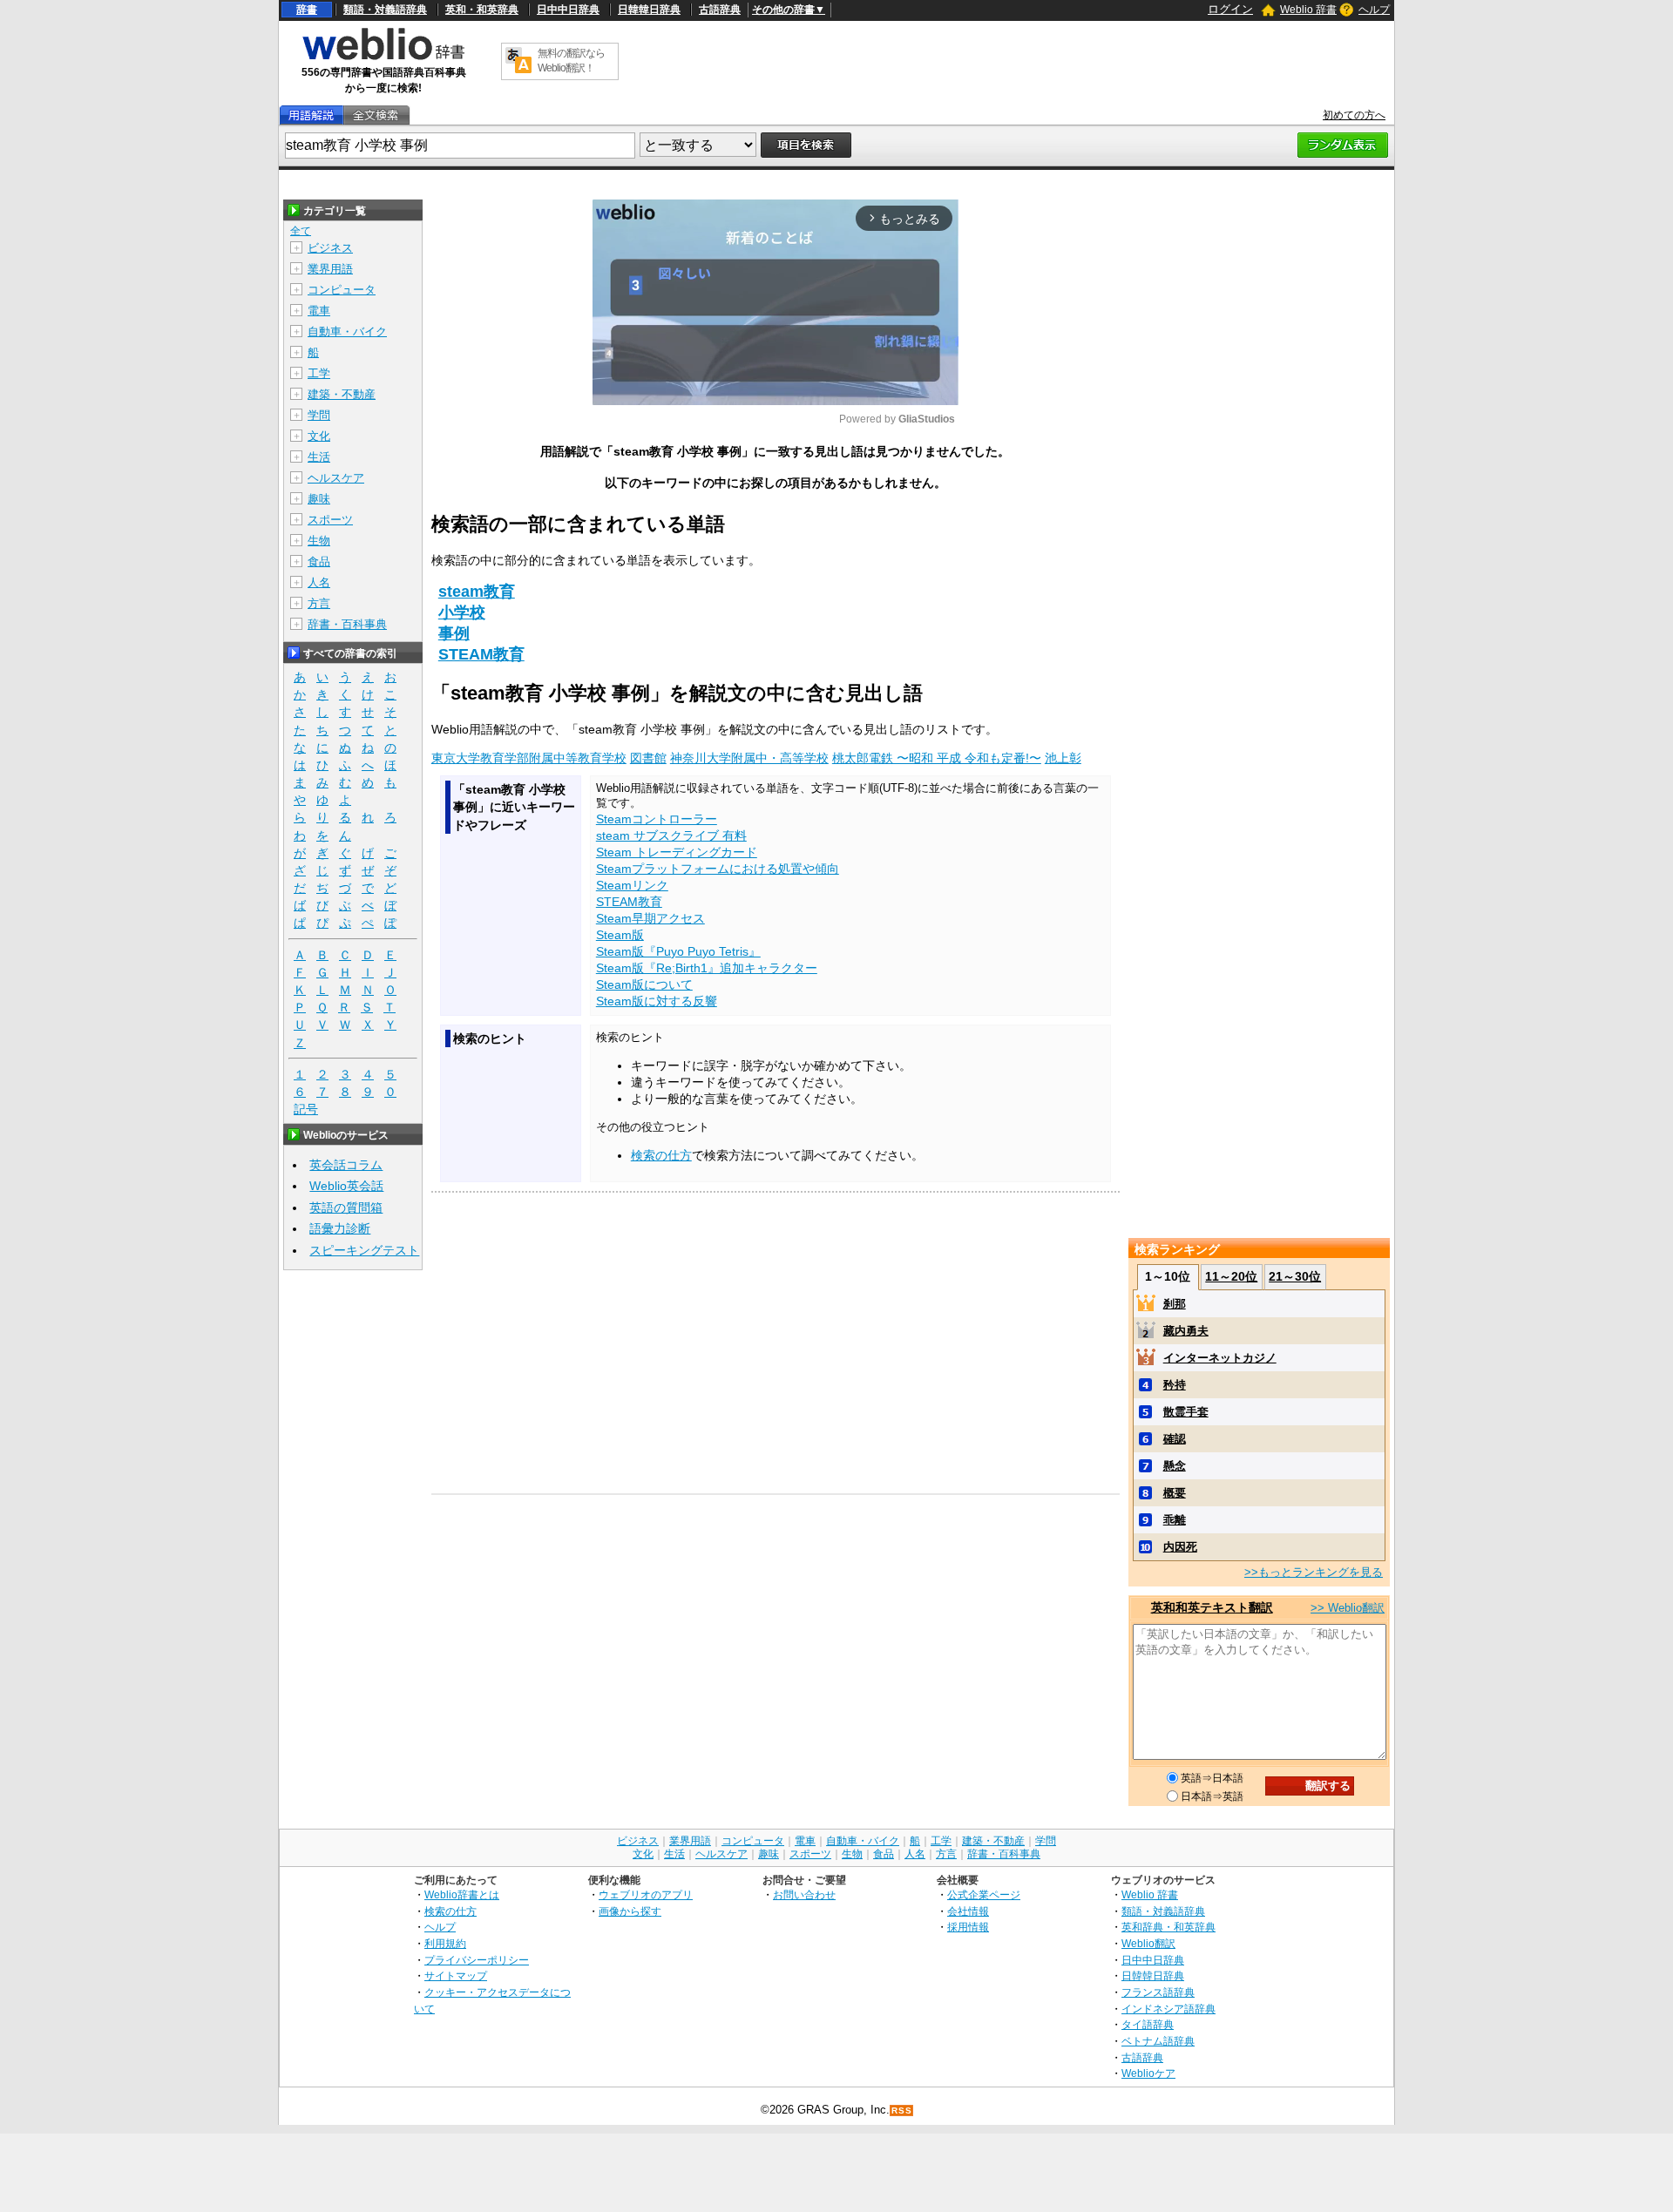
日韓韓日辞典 (649, 10)
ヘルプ (1374, 10)
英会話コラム (346, 1165)
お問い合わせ (804, 1894)
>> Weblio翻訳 (1348, 1608)
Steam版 (620, 935)
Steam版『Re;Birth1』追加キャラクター (707, 968)
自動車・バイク (347, 331)
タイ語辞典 (1148, 2024)
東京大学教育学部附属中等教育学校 (529, 758)
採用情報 (968, 1927)
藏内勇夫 (1186, 1331)
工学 (319, 373)
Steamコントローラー (657, 819)
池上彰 (1063, 758)
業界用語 (330, 269)
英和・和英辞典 (482, 10)
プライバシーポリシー (477, 1960)
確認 (1175, 1439)
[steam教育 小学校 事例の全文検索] (376, 115)
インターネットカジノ (1220, 1358)
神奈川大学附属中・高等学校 (749, 758)
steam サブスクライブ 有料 (671, 835)
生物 (319, 541)
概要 (1175, 1493)
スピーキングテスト (364, 1250)
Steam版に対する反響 (657, 1001)
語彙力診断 (340, 1228)
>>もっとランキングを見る (1314, 1572)
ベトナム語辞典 (1158, 2041)
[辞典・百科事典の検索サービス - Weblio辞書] (383, 57)
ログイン (1230, 9)
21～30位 (1295, 1276)
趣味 (319, 499)
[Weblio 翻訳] (518, 61)
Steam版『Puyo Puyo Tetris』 (678, 951)
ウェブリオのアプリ (646, 1894)
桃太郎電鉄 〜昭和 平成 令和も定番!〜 (937, 758)
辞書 (307, 10)
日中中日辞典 (568, 10)
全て (301, 231)
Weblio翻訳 (1148, 1943)
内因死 (1180, 1547)
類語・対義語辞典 (385, 10)
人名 (319, 582)
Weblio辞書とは (462, 1894)
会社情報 (968, 1911)
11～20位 (1231, 1276)
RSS (902, 2111)
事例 (454, 633)
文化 (319, 436)
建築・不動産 (342, 394)
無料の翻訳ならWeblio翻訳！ (571, 61)
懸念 (1175, 1466)
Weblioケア (1148, 2073)
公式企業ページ (984, 1894)
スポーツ (330, 520)
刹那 (1175, 1304)
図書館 (648, 758)
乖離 (1175, 1520)
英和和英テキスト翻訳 (1212, 1607)
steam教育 (477, 592)
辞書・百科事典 (347, 624)
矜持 (1175, 1385)
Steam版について (644, 984)
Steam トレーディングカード (677, 852)
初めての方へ (1354, 115)
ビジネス (330, 248)
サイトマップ (456, 1975)
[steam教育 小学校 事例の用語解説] (311, 115)
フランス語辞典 (1158, 1992)
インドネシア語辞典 (1168, 2009)
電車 (319, 311)
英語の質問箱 (346, 1207)
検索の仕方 (661, 1155)
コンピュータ (342, 290)
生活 (319, 457)
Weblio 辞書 (1308, 10)
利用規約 (445, 1943)
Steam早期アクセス (650, 918)
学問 (319, 415)
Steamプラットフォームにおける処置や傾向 (718, 869)
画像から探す (630, 1911)
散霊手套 (1186, 1412)
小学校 (462, 612)
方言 (319, 603)
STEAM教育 (481, 654)
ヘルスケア (336, 478)
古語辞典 (720, 10)
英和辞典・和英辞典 (1168, 1927)
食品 (319, 561)
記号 (306, 1109)
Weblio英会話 (346, 1186)
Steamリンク (632, 885)
